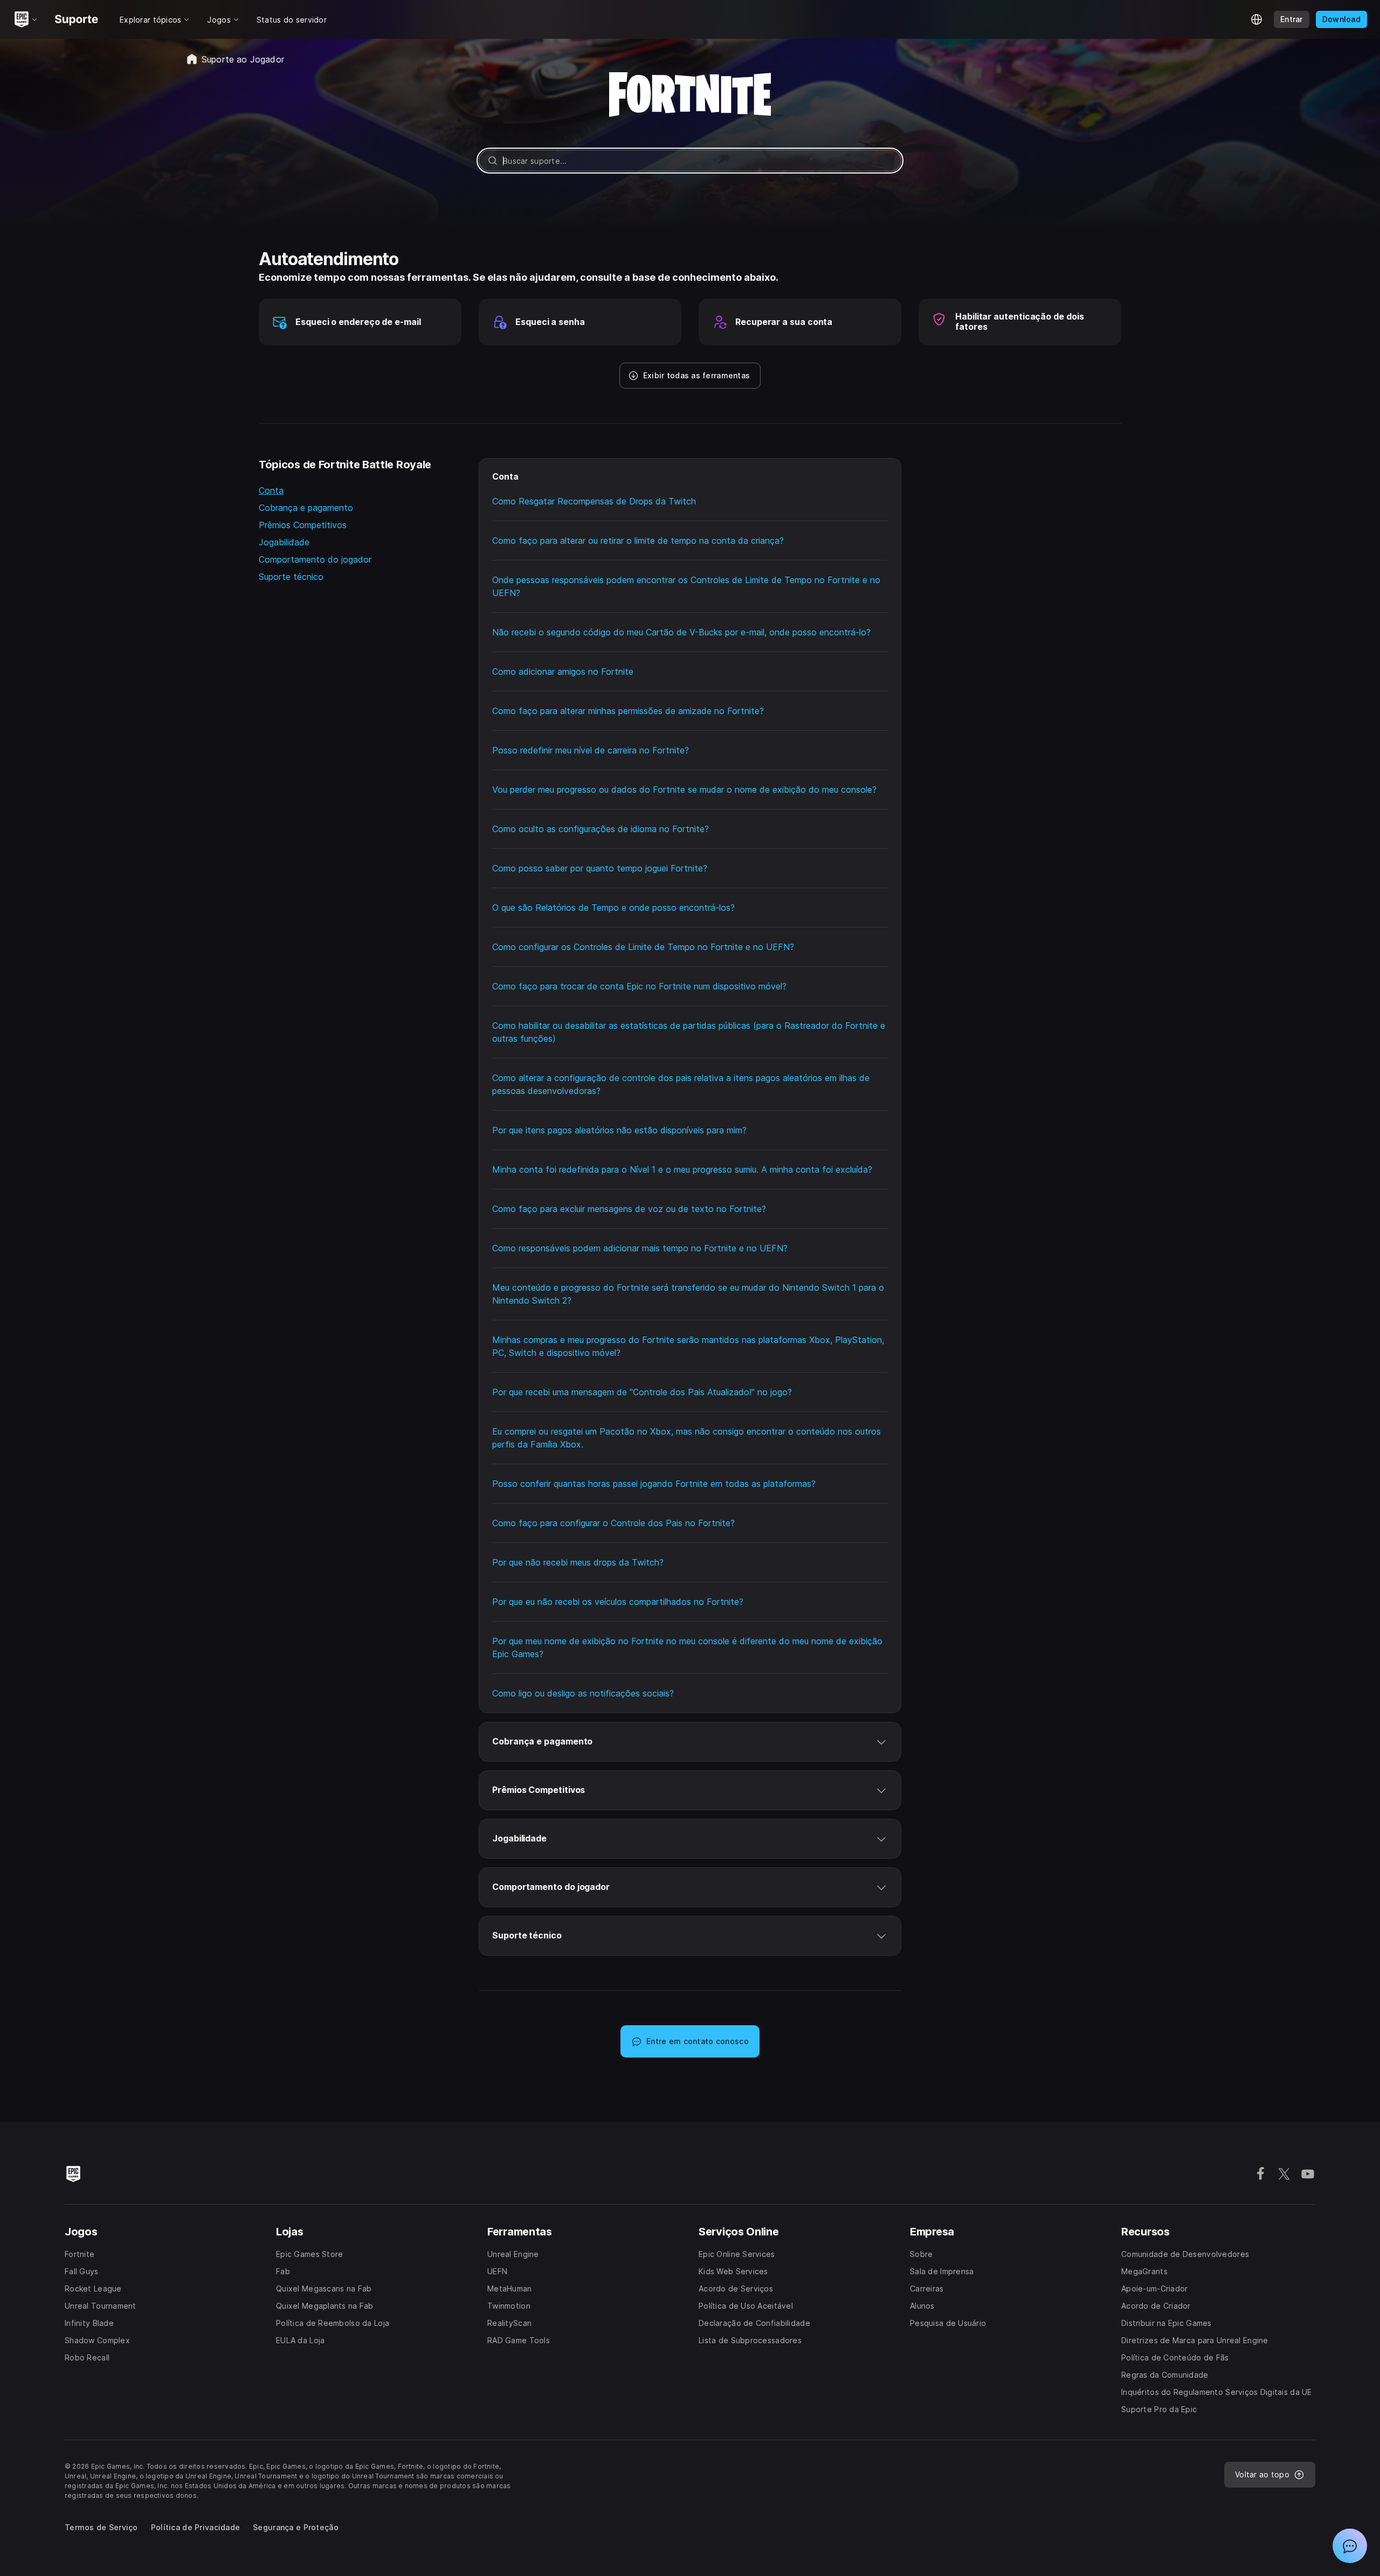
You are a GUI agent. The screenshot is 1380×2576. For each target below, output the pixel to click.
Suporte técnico (291, 577)
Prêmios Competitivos (303, 525)
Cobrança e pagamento (306, 508)
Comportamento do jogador (315, 559)
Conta (271, 490)
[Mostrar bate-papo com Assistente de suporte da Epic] (1350, 2546)
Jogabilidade (284, 542)
